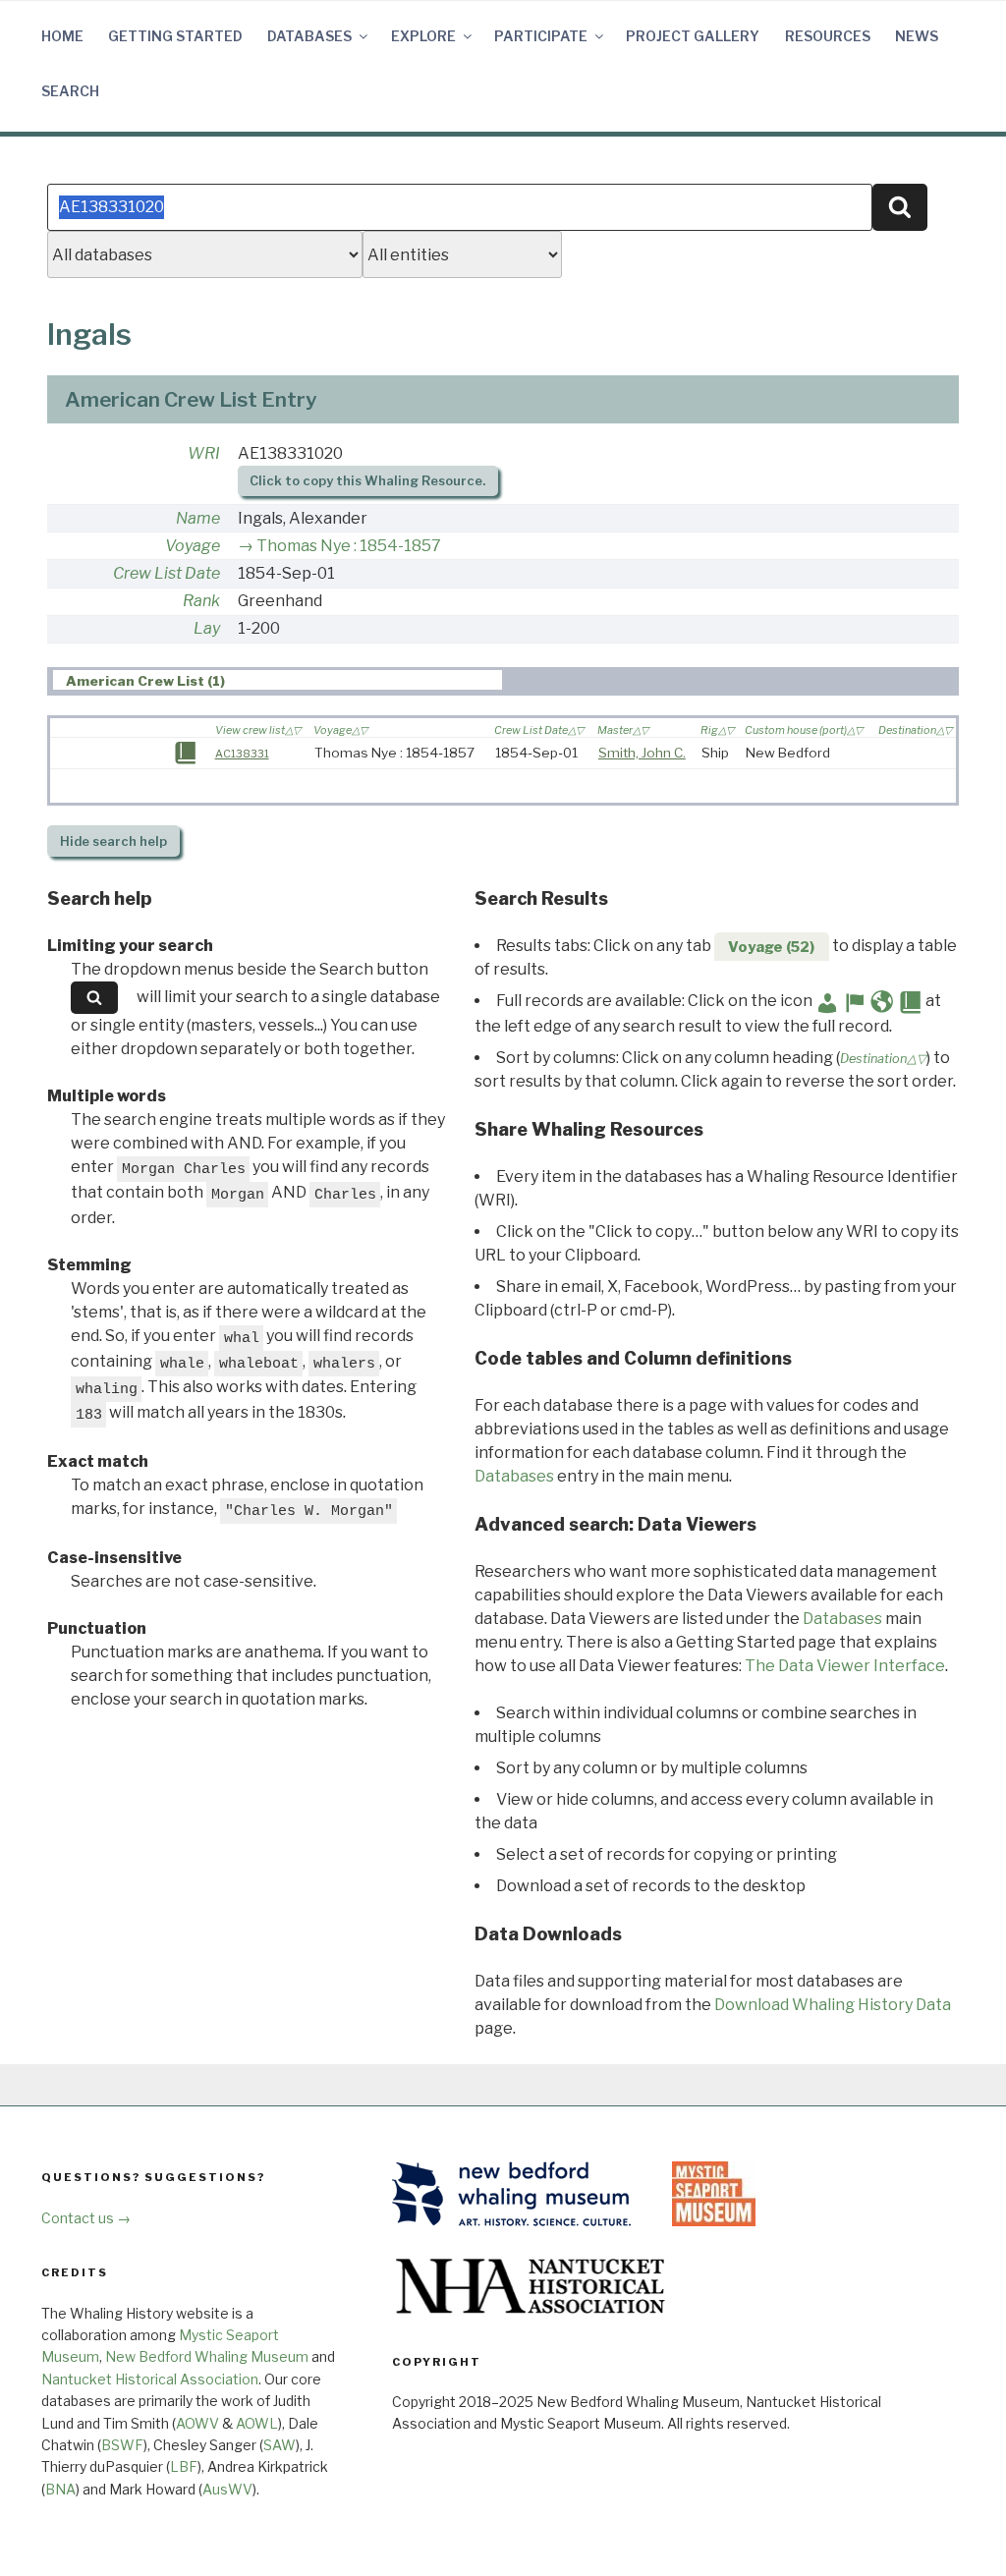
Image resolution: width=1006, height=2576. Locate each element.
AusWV (227, 2489)
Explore (423, 36)
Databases (309, 36)
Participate (541, 36)
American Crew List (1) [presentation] (145, 681)
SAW (279, 2445)
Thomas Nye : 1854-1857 (349, 546)
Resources (828, 36)
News (917, 36)
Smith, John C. (642, 753)
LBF (184, 2466)
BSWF (122, 2445)
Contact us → (86, 2218)
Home (62, 36)
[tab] (278, 680)
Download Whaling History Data (833, 2005)
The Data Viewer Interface (845, 1666)
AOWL (257, 2423)
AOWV (197, 2423)
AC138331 (242, 754)
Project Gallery (693, 36)
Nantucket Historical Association (150, 2379)
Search (70, 91)
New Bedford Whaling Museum (207, 2356)
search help (113, 841)
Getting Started (175, 36)
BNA (60, 2489)
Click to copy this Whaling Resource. (367, 481)
